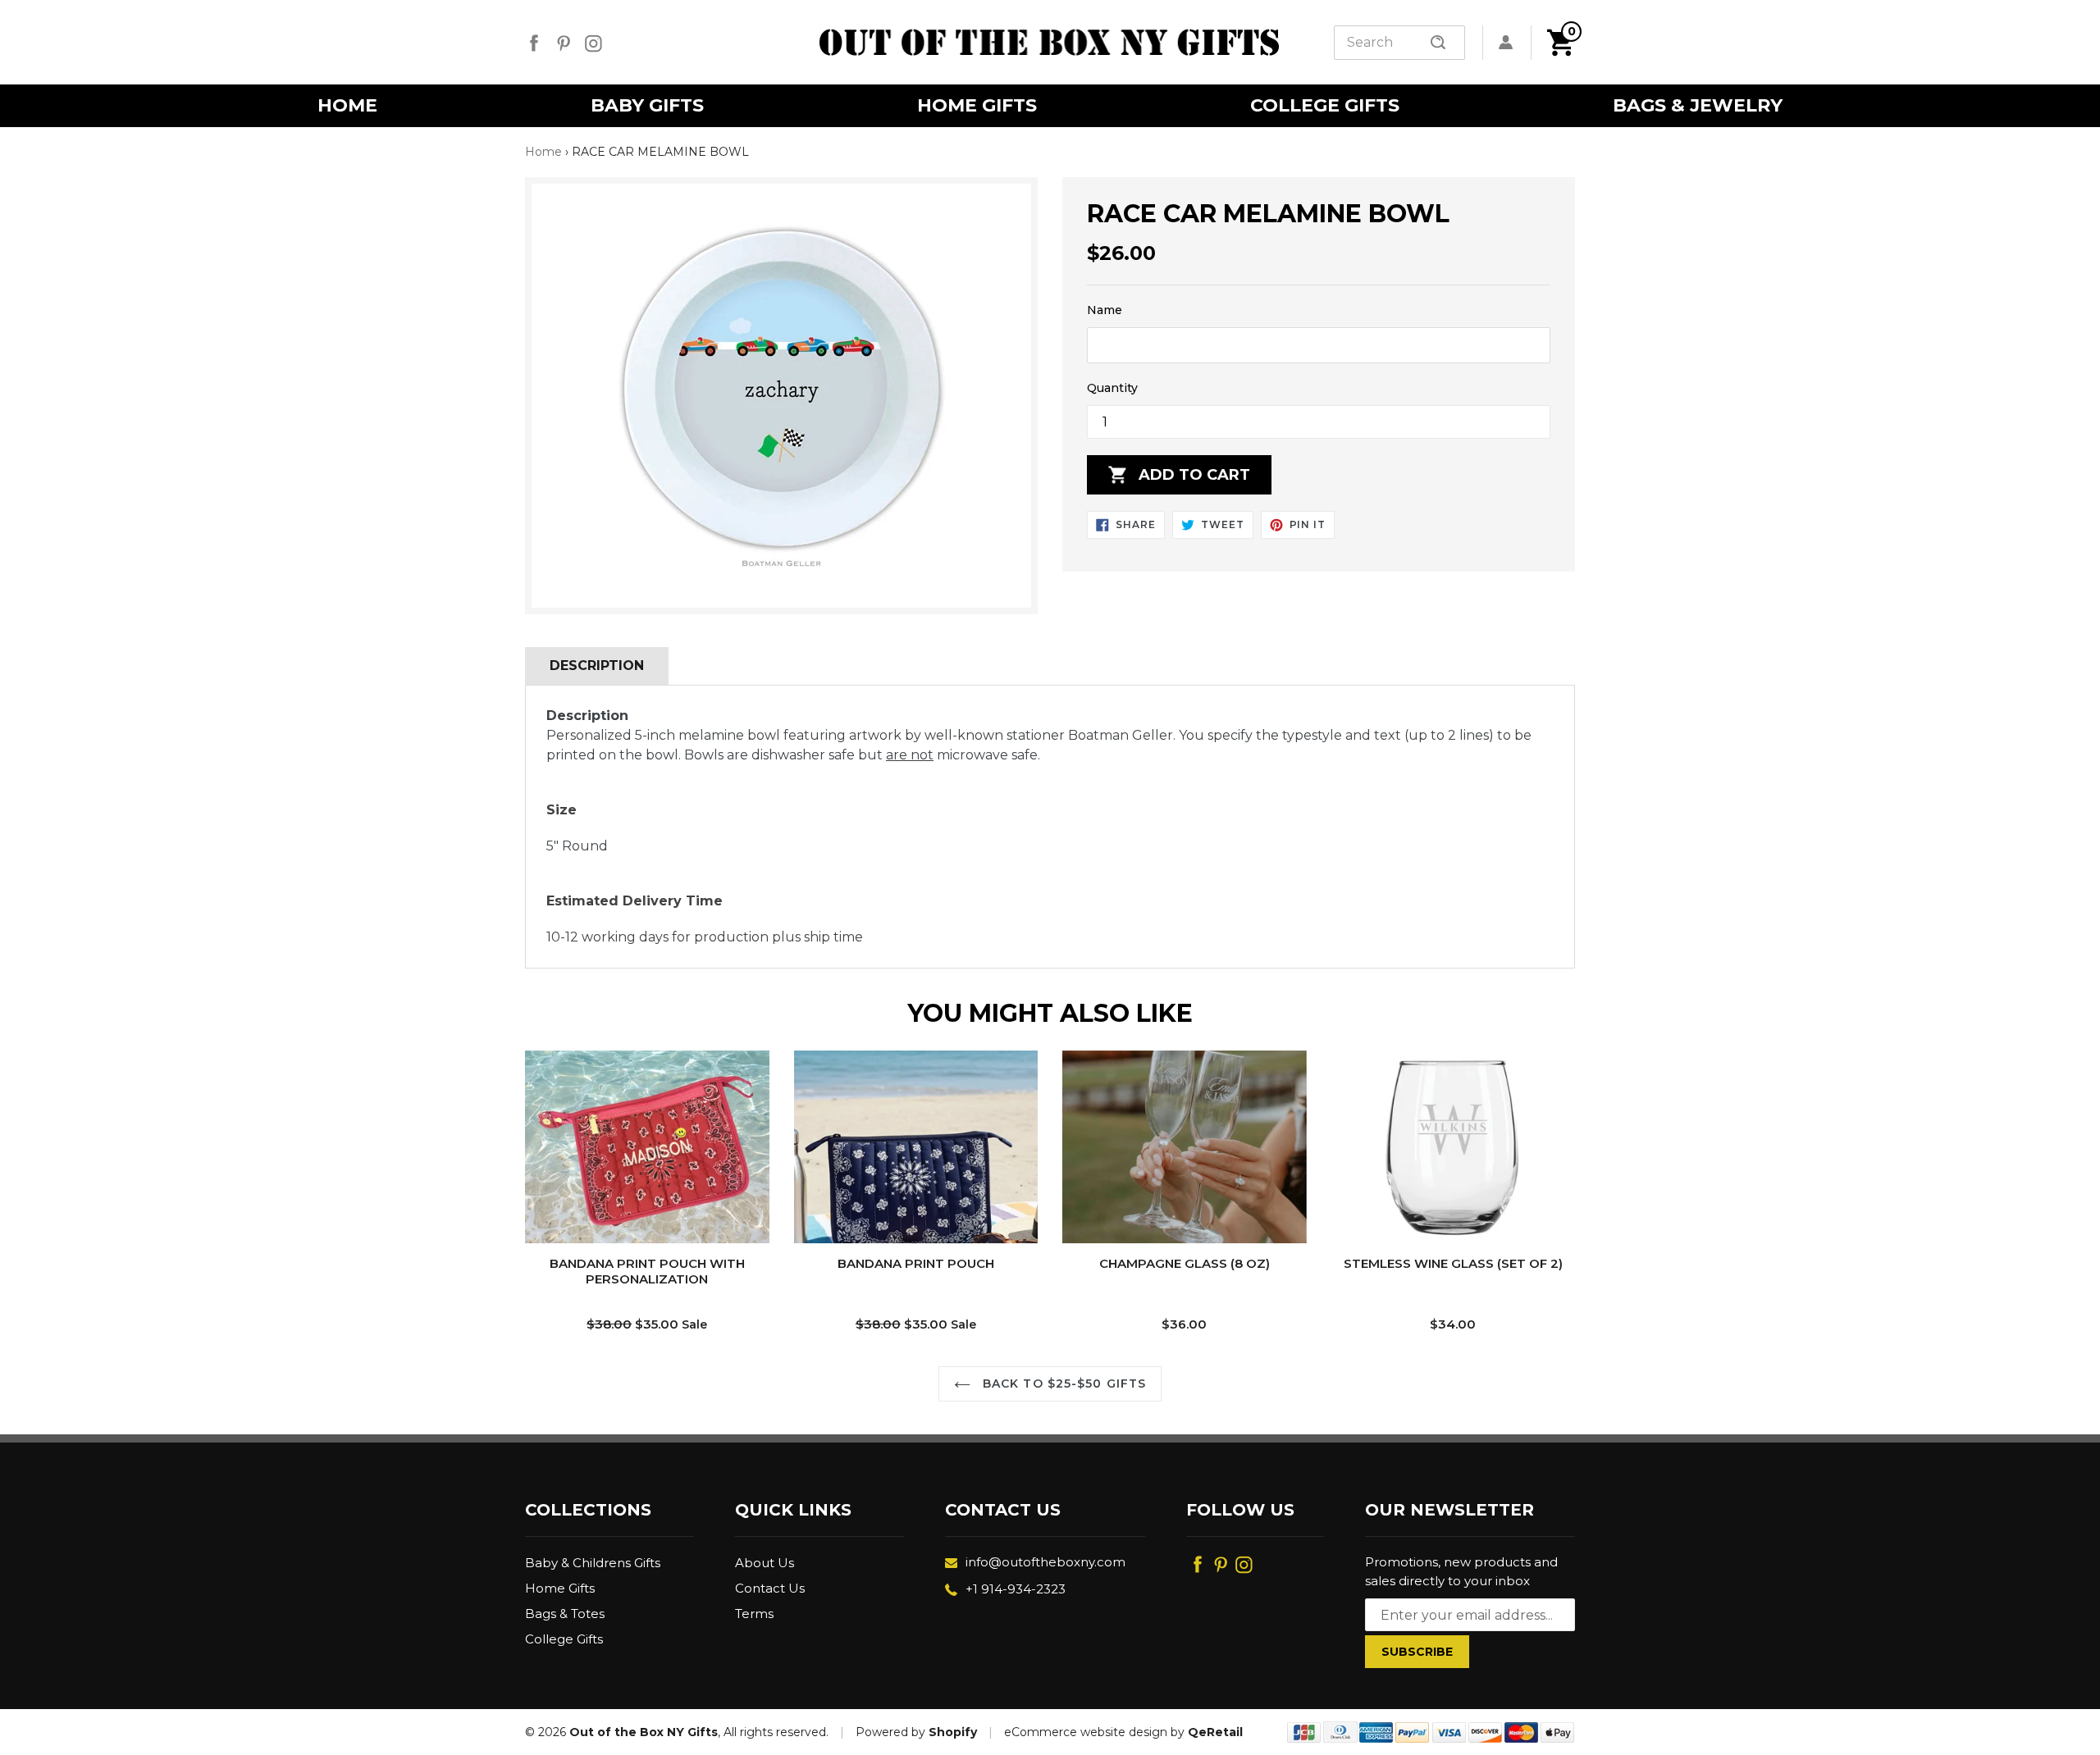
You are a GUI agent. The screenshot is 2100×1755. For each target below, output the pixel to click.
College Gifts (564, 1639)
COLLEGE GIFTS (1325, 105)
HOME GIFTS (977, 105)
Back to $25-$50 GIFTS (1063, 1383)
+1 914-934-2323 (1016, 1589)
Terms (754, 1614)
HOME (347, 105)
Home (543, 152)
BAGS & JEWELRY (1698, 105)
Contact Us (770, 1588)
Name (1105, 310)
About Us (765, 1563)
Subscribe (1417, 1652)
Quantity (1112, 388)
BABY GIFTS (647, 105)
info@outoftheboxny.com (1045, 1562)
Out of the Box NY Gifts (644, 1732)
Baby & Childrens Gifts (593, 1563)
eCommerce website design (1086, 1732)
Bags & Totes (565, 1614)
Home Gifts (560, 1588)
